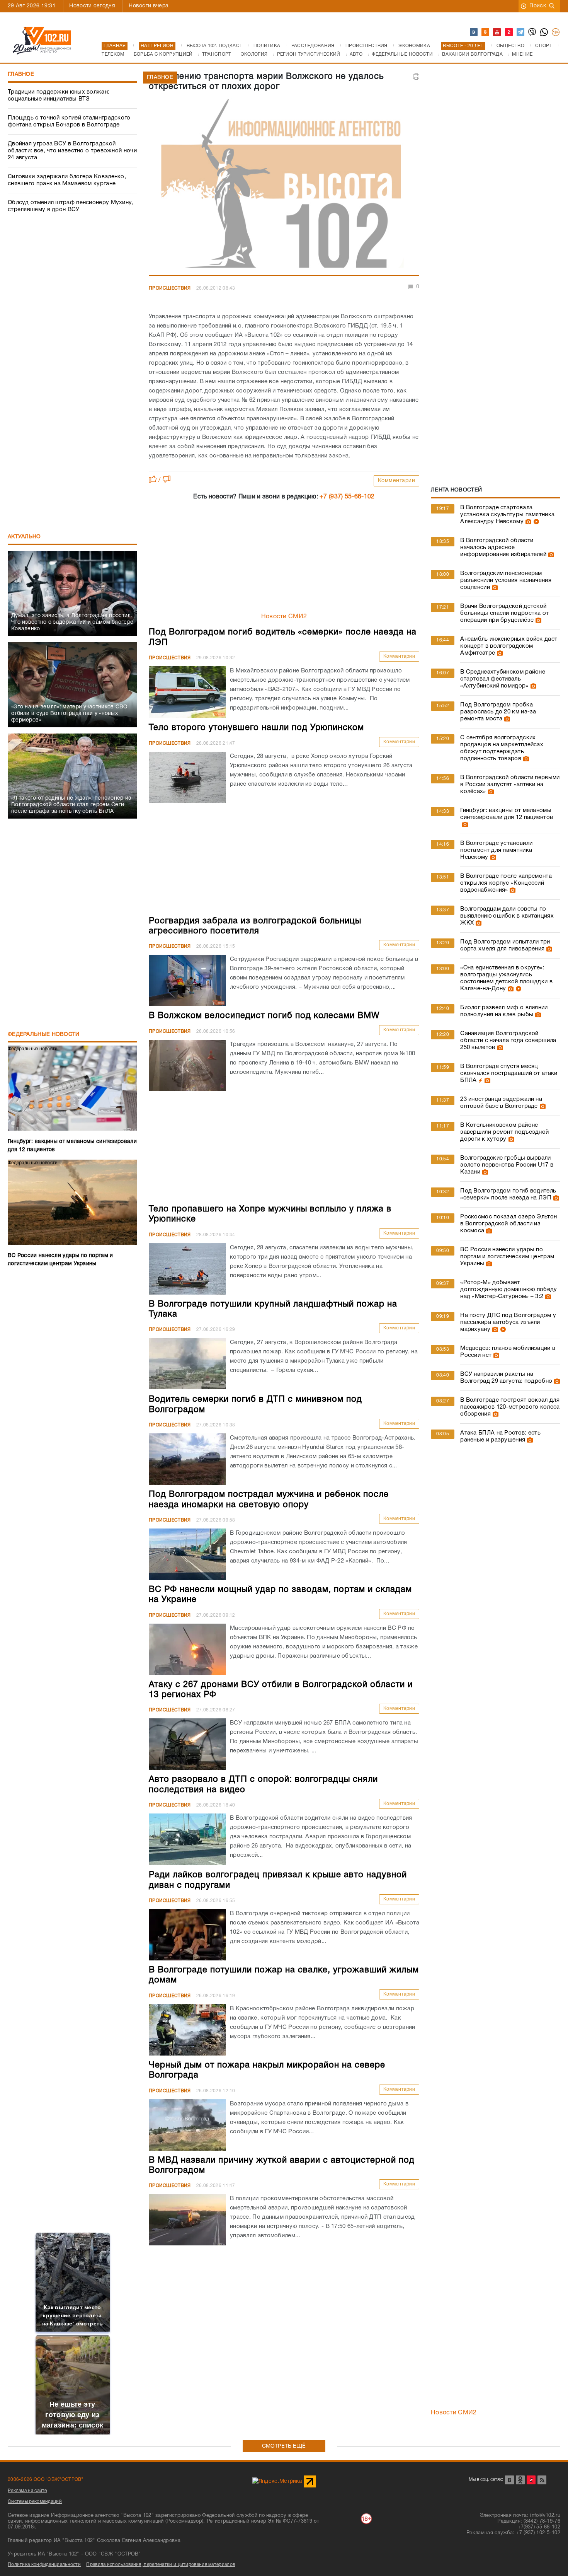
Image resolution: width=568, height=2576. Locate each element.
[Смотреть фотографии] (527, 522)
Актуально (24, 537)
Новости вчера (149, 6)
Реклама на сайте (27, 2491)
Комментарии (397, 481)
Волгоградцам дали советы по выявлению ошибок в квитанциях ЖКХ (507, 916)
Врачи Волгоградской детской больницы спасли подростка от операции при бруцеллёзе (504, 613)
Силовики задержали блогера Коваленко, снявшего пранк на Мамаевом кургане (67, 180)
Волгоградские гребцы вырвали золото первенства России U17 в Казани (507, 1165)
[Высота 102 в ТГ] (521, 32)
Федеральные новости (44, 1035)
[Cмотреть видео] (535, 522)
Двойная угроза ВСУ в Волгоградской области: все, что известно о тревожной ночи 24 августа (72, 151)
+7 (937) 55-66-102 (347, 497)
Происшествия (170, 288)
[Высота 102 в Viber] (532, 32)
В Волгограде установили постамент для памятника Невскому (496, 850)
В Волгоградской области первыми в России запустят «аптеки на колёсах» (510, 785)
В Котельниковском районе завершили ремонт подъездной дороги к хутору (504, 1132)
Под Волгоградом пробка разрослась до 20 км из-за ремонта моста (498, 712)
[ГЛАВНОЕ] (284, 186)
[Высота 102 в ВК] (474, 32)
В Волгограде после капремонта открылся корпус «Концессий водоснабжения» (506, 883)
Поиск (538, 6)
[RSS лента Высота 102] (542, 2480)
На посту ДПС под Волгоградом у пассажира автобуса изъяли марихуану (508, 1322)
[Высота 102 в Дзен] (509, 32)
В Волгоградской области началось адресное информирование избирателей (503, 548)
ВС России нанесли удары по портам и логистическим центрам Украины (507, 1257)
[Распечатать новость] (416, 77)
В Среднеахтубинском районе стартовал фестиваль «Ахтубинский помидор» (503, 679)
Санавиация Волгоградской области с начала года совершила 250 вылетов (508, 1041)
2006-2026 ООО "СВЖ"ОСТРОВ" (46, 2480)
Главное (21, 74)
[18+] (556, 32)
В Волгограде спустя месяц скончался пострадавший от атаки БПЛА (509, 1073)
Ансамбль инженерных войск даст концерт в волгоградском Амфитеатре (509, 646)
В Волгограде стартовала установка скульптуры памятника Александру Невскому (507, 515)
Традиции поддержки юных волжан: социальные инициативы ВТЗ (59, 96)
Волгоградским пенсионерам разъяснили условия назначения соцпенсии (506, 580)
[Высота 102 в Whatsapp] (544, 32)
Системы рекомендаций (35, 2502)
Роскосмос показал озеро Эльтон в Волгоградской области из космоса (508, 1224)
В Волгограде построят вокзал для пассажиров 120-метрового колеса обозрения (510, 1407)
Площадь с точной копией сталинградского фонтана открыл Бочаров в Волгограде (69, 121)
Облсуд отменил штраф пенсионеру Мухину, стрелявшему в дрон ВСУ (71, 206)
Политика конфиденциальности (44, 2565)
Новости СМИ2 (284, 617)
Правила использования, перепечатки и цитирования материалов (161, 2565)
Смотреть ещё (284, 2446)
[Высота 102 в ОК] (486, 32)
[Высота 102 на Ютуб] (497, 32)
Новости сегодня (92, 6)
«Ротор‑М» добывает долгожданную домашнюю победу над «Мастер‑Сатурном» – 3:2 (508, 1290)
